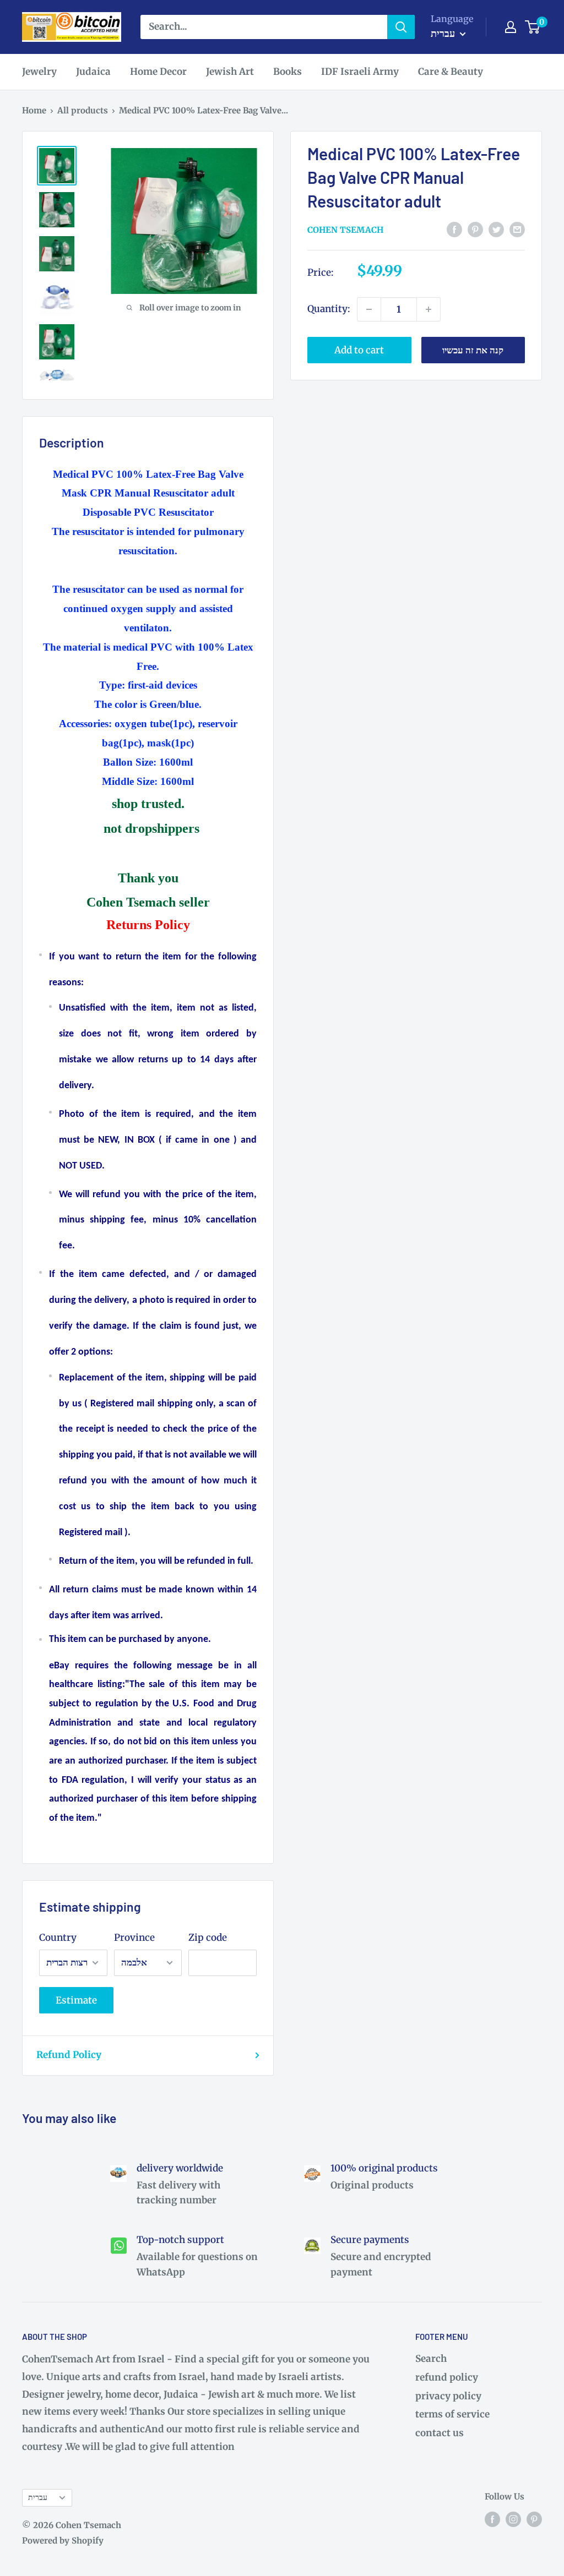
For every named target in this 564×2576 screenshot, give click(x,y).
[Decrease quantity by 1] (369, 309)
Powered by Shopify (63, 2540)
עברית (38, 2497)
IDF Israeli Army (360, 72)
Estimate (76, 2000)
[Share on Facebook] (454, 229)
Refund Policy (69, 2055)
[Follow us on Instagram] (513, 2519)
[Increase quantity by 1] (429, 309)
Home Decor (158, 72)
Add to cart (359, 350)
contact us (440, 2433)
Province (134, 1938)
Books (288, 72)
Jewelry (39, 72)
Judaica (93, 72)
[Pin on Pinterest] (475, 229)
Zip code (208, 1938)
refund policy (447, 2377)
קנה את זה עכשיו (473, 350)
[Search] (401, 27)
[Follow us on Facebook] (492, 2519)
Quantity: (329, 309)
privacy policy (448, 2396)
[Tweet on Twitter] (496, 229)
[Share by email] (517, 229)
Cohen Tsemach (345, 230)
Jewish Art (230, 72)
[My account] (511, 27)
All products (83, 110)
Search (431, 2359)
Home (34, 110)
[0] (533, 27)
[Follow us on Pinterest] (534, 2519)
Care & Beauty (451, 72)
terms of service (452, 2414)
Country (58, 1938)
